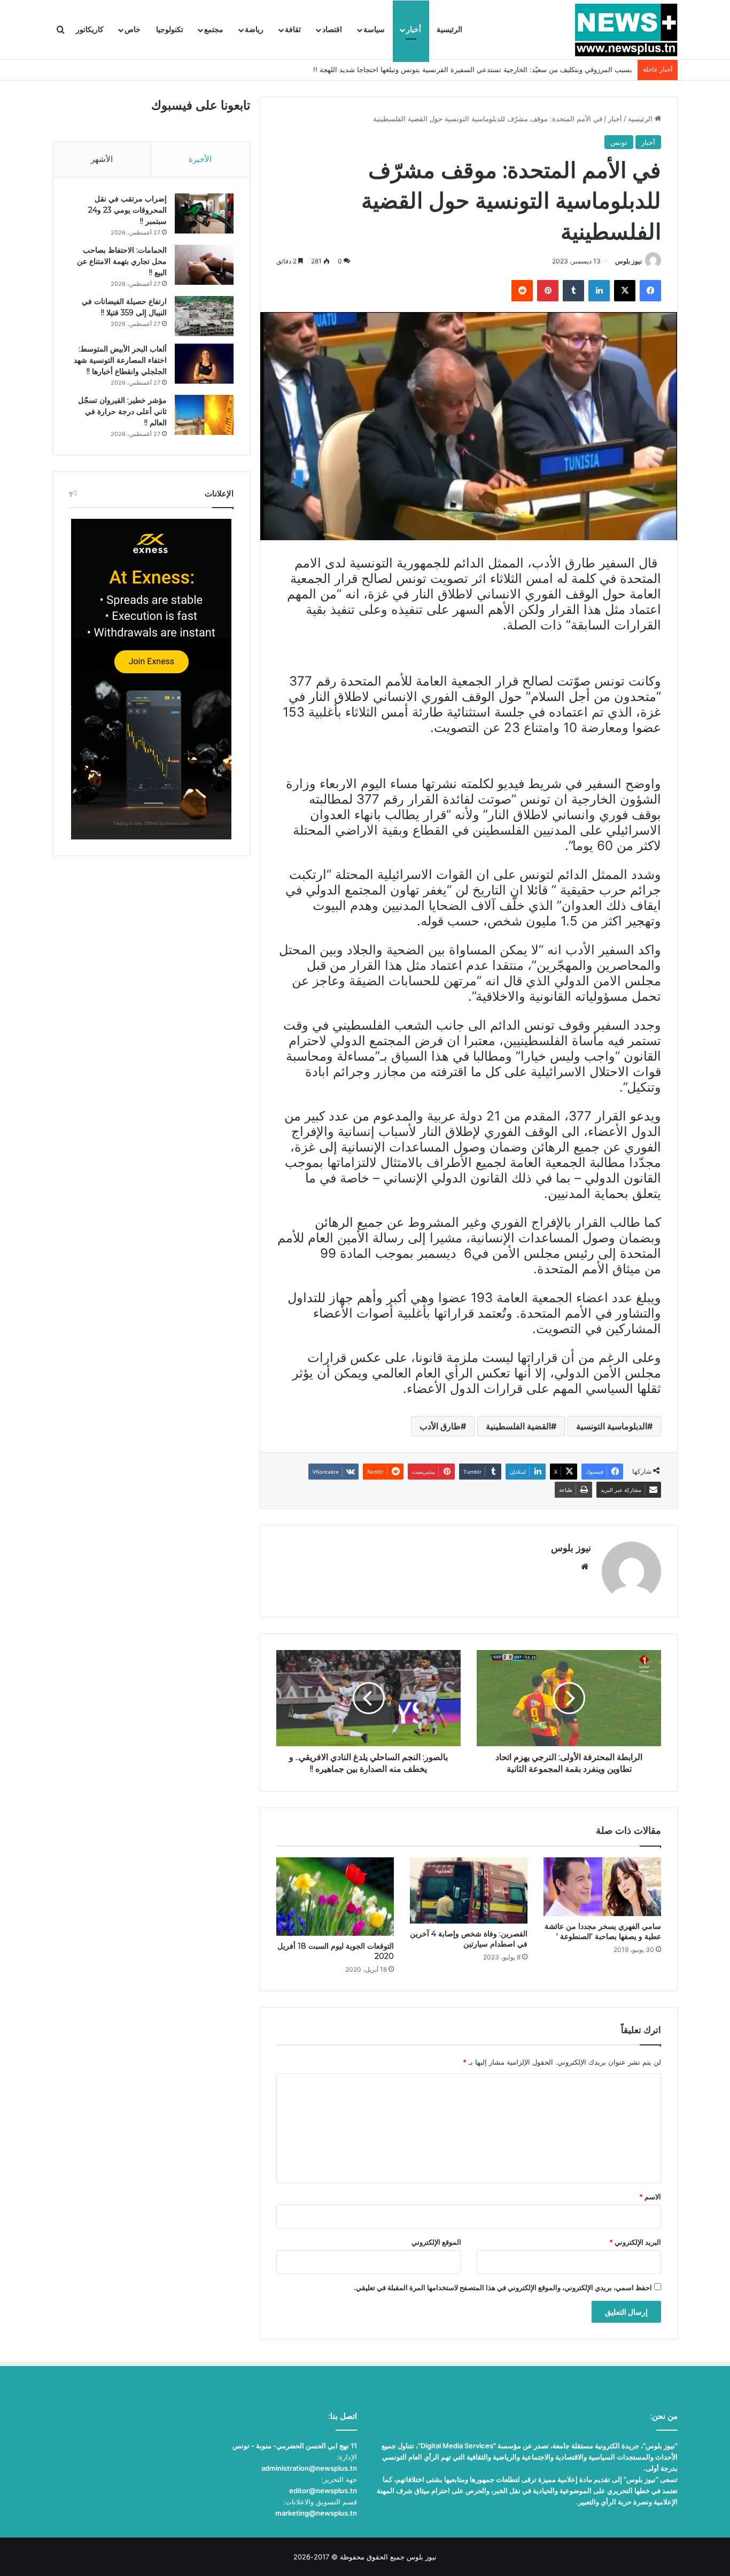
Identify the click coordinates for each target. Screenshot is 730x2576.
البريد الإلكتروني (635, 2242)
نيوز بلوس (628, 261)
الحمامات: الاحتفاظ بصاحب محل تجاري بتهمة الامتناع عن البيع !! (122, 261)
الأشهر (102, 159)
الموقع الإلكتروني (436, 2242)
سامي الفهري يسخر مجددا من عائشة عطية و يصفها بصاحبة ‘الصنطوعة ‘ (603, 1931)
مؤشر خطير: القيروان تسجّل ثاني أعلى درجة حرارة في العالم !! (122, 411)
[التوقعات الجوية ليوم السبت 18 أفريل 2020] (335, 1896)
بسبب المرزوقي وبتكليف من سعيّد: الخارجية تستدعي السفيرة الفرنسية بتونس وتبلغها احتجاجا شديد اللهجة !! (473, 69)
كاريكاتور (90, 30)
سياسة (374, 30)
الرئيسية (449, 30)
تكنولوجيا (170, 30)
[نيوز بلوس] (626, 30)
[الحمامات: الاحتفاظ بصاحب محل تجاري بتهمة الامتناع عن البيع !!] (204, 265)
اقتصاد (332, 30)
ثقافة (293, 30)
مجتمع (214, 30)
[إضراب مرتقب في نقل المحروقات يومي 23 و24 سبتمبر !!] (204, 213)
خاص (133, 30)
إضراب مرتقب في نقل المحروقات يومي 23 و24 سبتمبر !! (127, 210)
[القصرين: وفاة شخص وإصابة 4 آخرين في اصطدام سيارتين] (469, 1890)
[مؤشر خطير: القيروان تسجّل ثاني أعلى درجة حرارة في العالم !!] (204, 415)
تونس (619, 142)
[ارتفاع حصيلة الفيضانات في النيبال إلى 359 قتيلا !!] (204, 316)
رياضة (254, 30)
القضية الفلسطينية (518, 1426)
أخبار (414, 30)
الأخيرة (200, 159)
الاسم (650, 2197)
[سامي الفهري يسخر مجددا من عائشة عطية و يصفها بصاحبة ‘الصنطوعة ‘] (602, 1887)
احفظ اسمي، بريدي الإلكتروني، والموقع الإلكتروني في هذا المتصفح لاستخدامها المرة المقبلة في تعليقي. (503, 2287)
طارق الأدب (440, 1426)
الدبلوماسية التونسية (612, 1426)
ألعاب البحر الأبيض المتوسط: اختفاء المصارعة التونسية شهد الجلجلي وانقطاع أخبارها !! (120, 360)
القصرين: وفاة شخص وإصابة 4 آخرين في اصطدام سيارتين (469, 1939)
